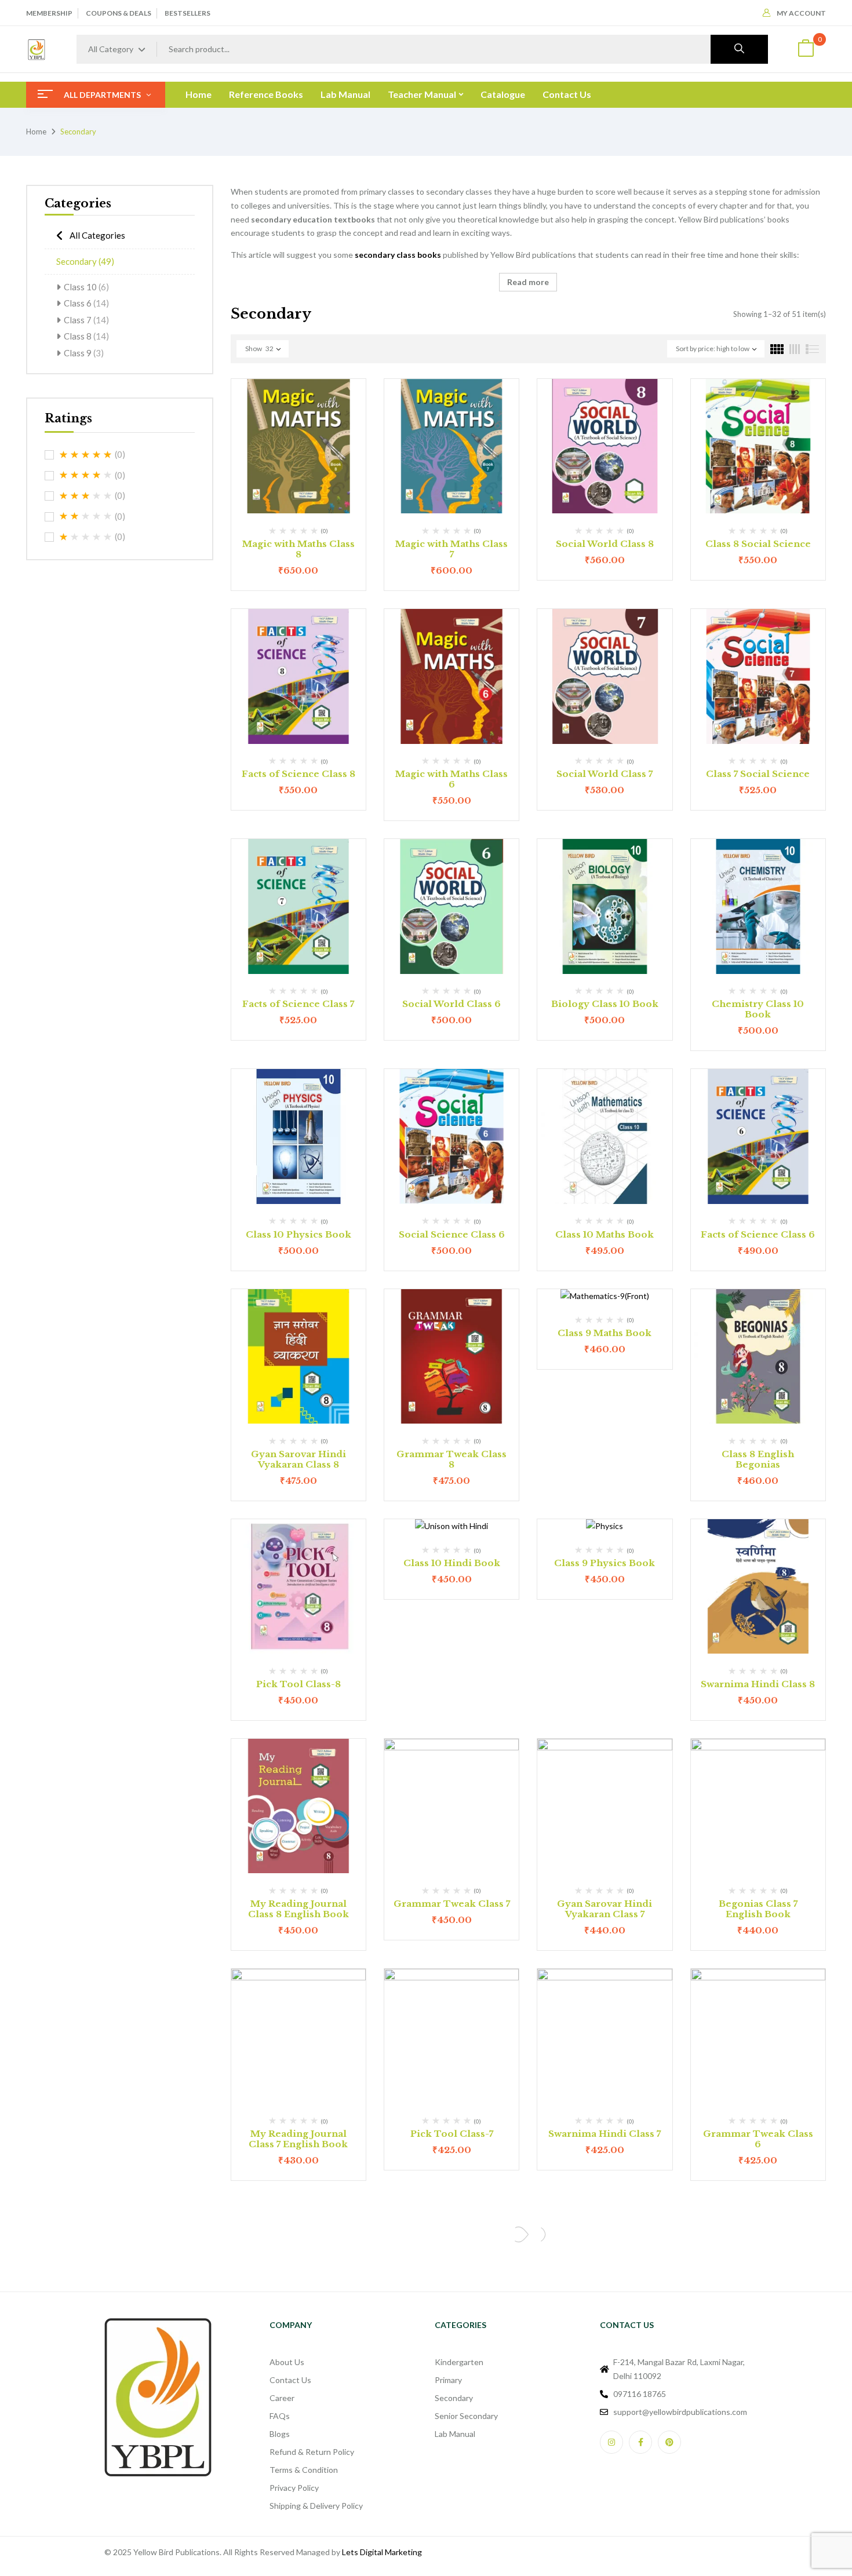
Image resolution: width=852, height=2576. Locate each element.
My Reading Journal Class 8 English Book (298, 1909)
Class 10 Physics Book (298, 1234)
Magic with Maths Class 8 (298, 549)
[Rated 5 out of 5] (86, 455)
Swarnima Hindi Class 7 (605, 2134)
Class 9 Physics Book (605, 1563)
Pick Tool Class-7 (452, 2134)
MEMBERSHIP (49, 13)
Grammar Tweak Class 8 (452, 1459)
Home (36, 132)
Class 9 (84, 353)
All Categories (97, 235)
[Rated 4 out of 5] (86, 475)
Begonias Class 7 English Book (758, 1909)
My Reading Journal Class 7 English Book (298, 2139)
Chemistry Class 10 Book (758, 1009)
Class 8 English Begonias (758, 1459)
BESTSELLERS (187, 13)
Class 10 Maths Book (605, 1234)
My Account (801, 13)
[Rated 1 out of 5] (86, 537)
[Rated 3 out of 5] (86, 496)
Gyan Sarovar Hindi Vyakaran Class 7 (605, 1909)
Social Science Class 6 (452, 1234)
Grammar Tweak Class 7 (452, 1904)
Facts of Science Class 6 (758, 1234)
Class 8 (86, 336)
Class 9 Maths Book (605, 1333)
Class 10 (86, 287)
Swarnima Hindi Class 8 (758, 1684)
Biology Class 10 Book (605, 1004)
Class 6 (86, 303)
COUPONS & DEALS (119, 13)
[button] (806, 50)
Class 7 (86, 320)
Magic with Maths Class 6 (452, 779)
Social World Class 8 (605, 544)
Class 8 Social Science (758, 544)
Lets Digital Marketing (382, 2552)
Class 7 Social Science (758, 774)
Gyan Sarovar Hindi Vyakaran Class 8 (298, 1459)
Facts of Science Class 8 (298, 774)
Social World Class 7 (605, 774)
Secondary (85, 261)
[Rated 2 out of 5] (86, 516)
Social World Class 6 (452, 1004)
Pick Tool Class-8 (298, 1684)
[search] (739, 49)
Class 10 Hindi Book (452, 1563)
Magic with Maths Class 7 (452, 549)
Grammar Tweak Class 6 (758, 2139)
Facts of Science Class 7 (298, 1004)
